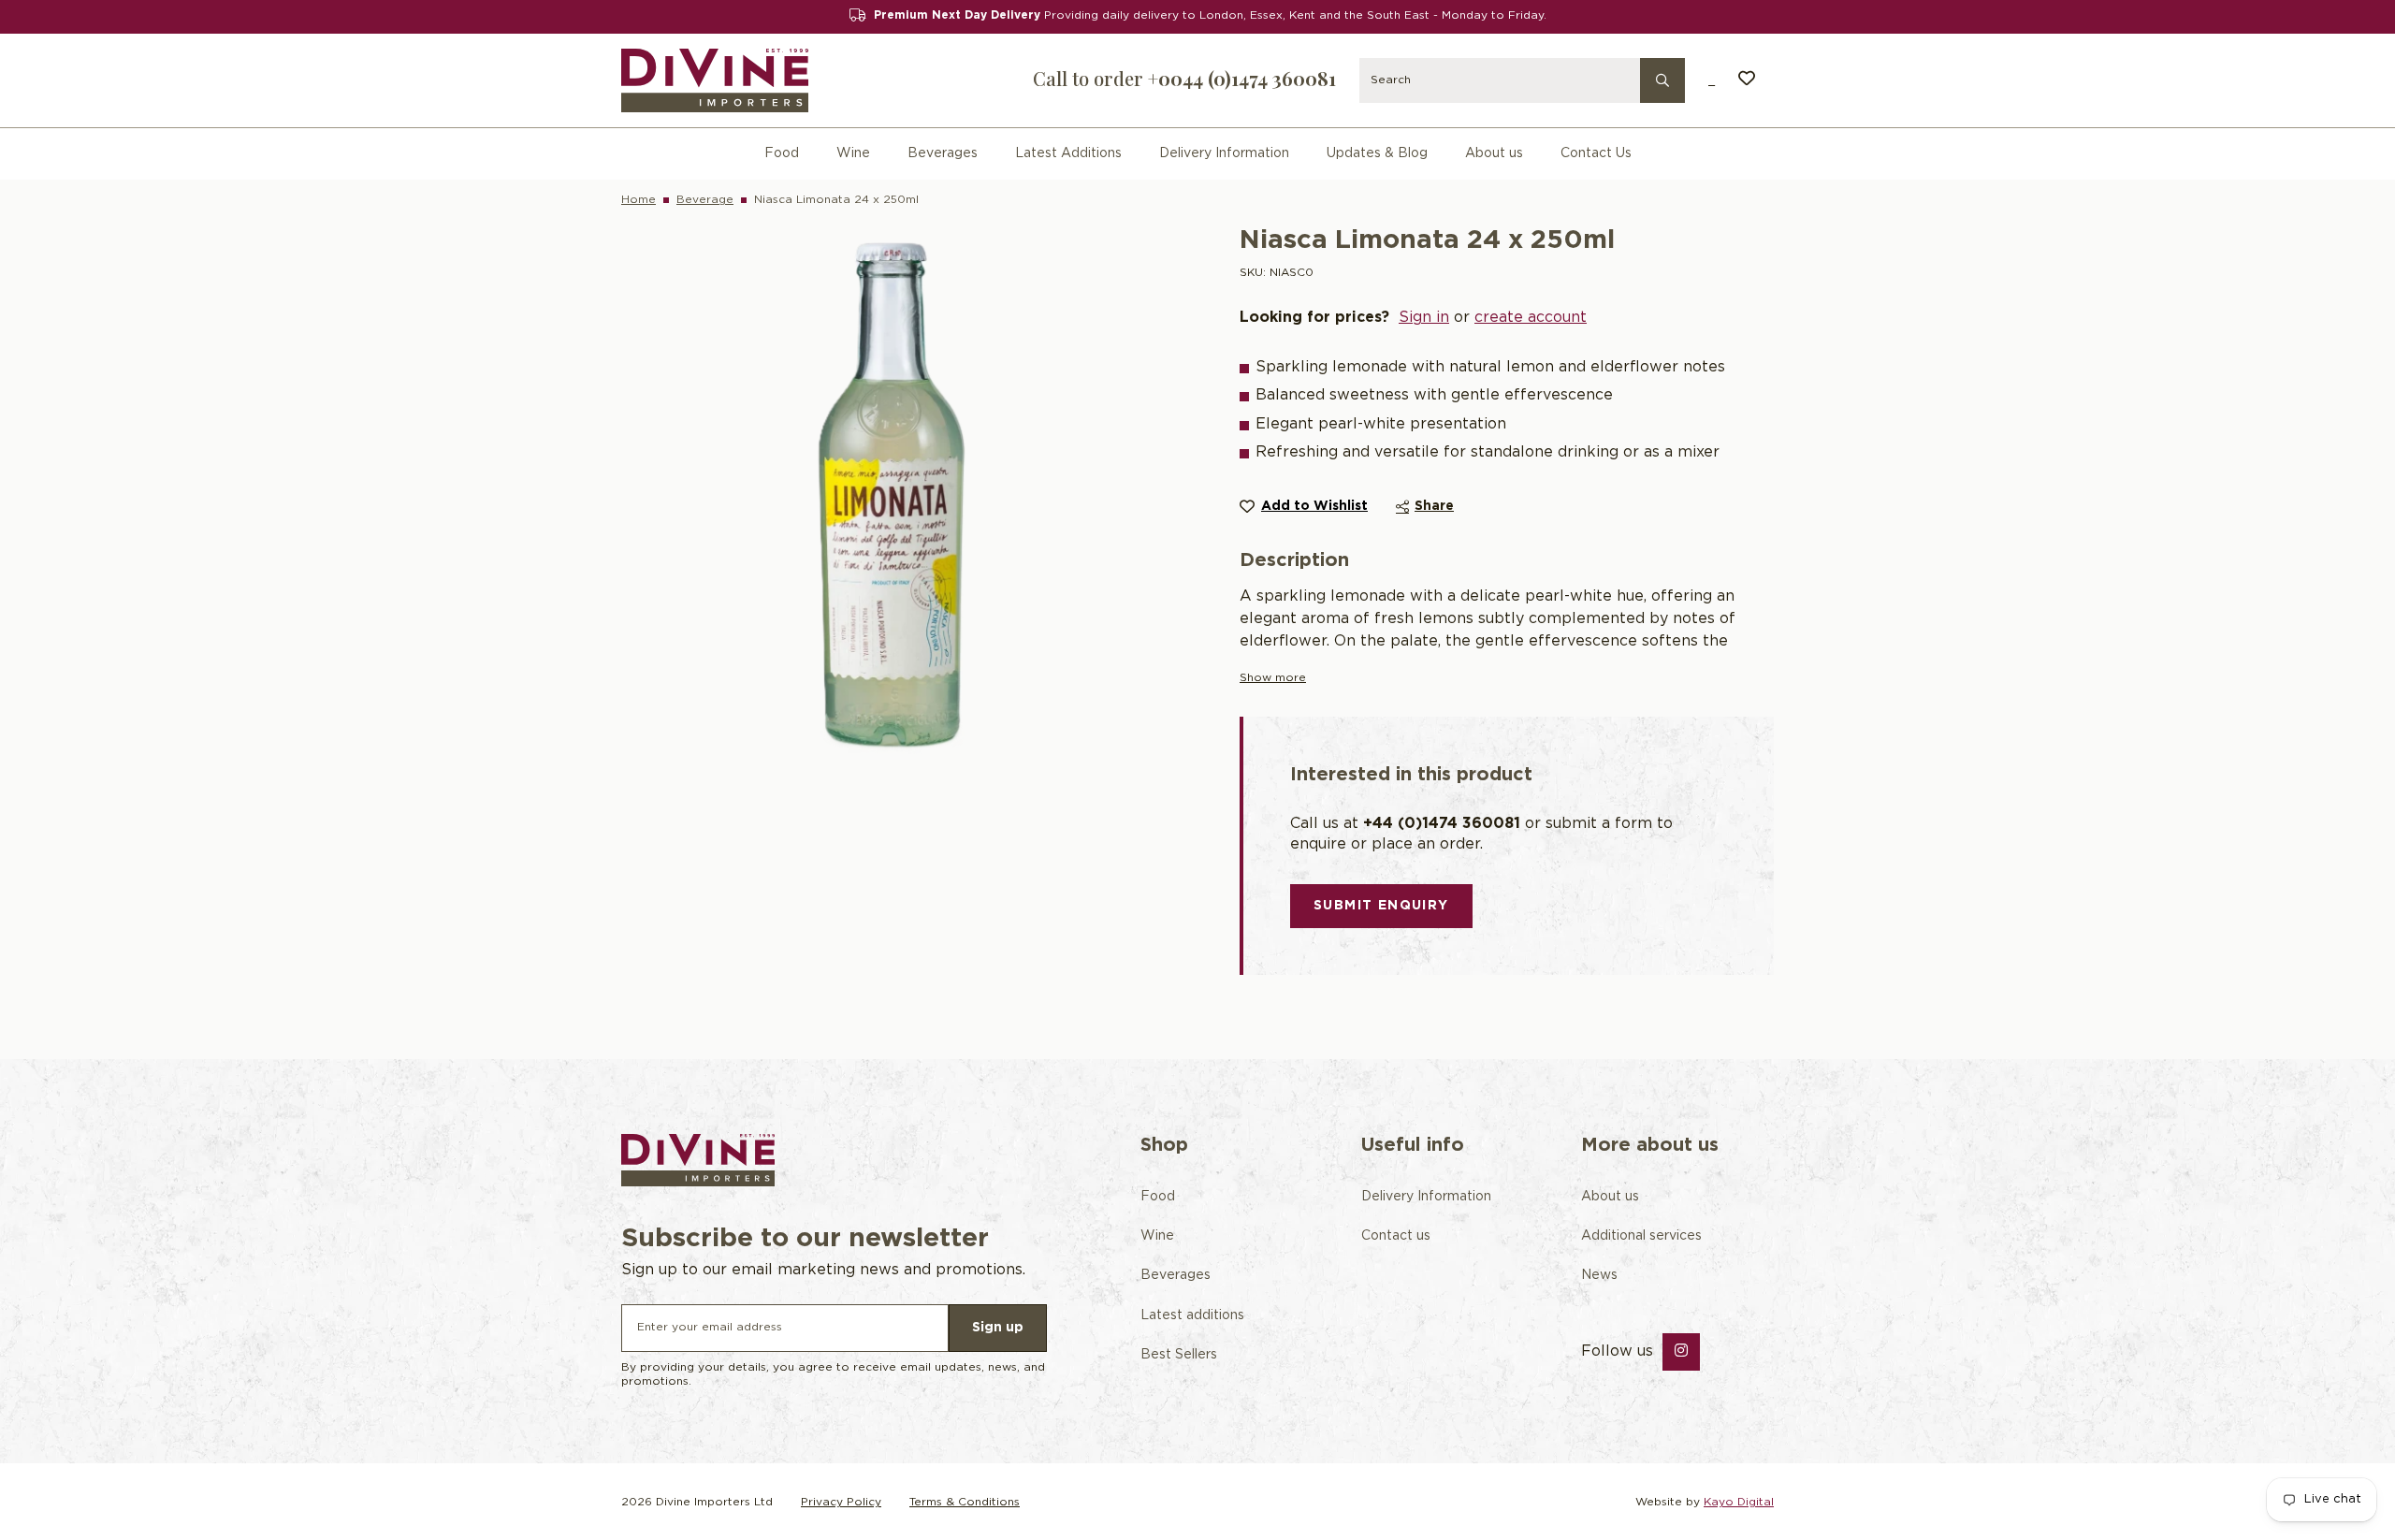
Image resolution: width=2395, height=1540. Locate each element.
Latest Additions (1068, 153)
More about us (1650, 1145)
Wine (853, 153)
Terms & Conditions (965, 1502)
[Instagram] (1681, 1352)
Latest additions (1192, 1315)
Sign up (998, 1328)
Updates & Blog (1377, 153)
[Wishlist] (1747, 80)
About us (1494, 153)
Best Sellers (1179, 1355)
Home (639, 200)
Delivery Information (1224, 153)
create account (1531, 318)
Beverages (943, 153)
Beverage (705, 200)
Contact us (1396, 1236)
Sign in (1424, 318)
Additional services (1641, 1236)
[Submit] (1662, 79)
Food (782, 153)
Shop (1164, 1145)
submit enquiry (1381, 906)
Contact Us (1596, 153)
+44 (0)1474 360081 (1442, 824)
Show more (1273, 678)
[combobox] (1522, 80)
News (1599, 1275)
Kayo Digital (1739, 1502)
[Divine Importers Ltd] (715, 81)
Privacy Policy (841, 1502)
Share (1434, 506)
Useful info (1413, 1145)
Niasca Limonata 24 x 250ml (836, 200)
